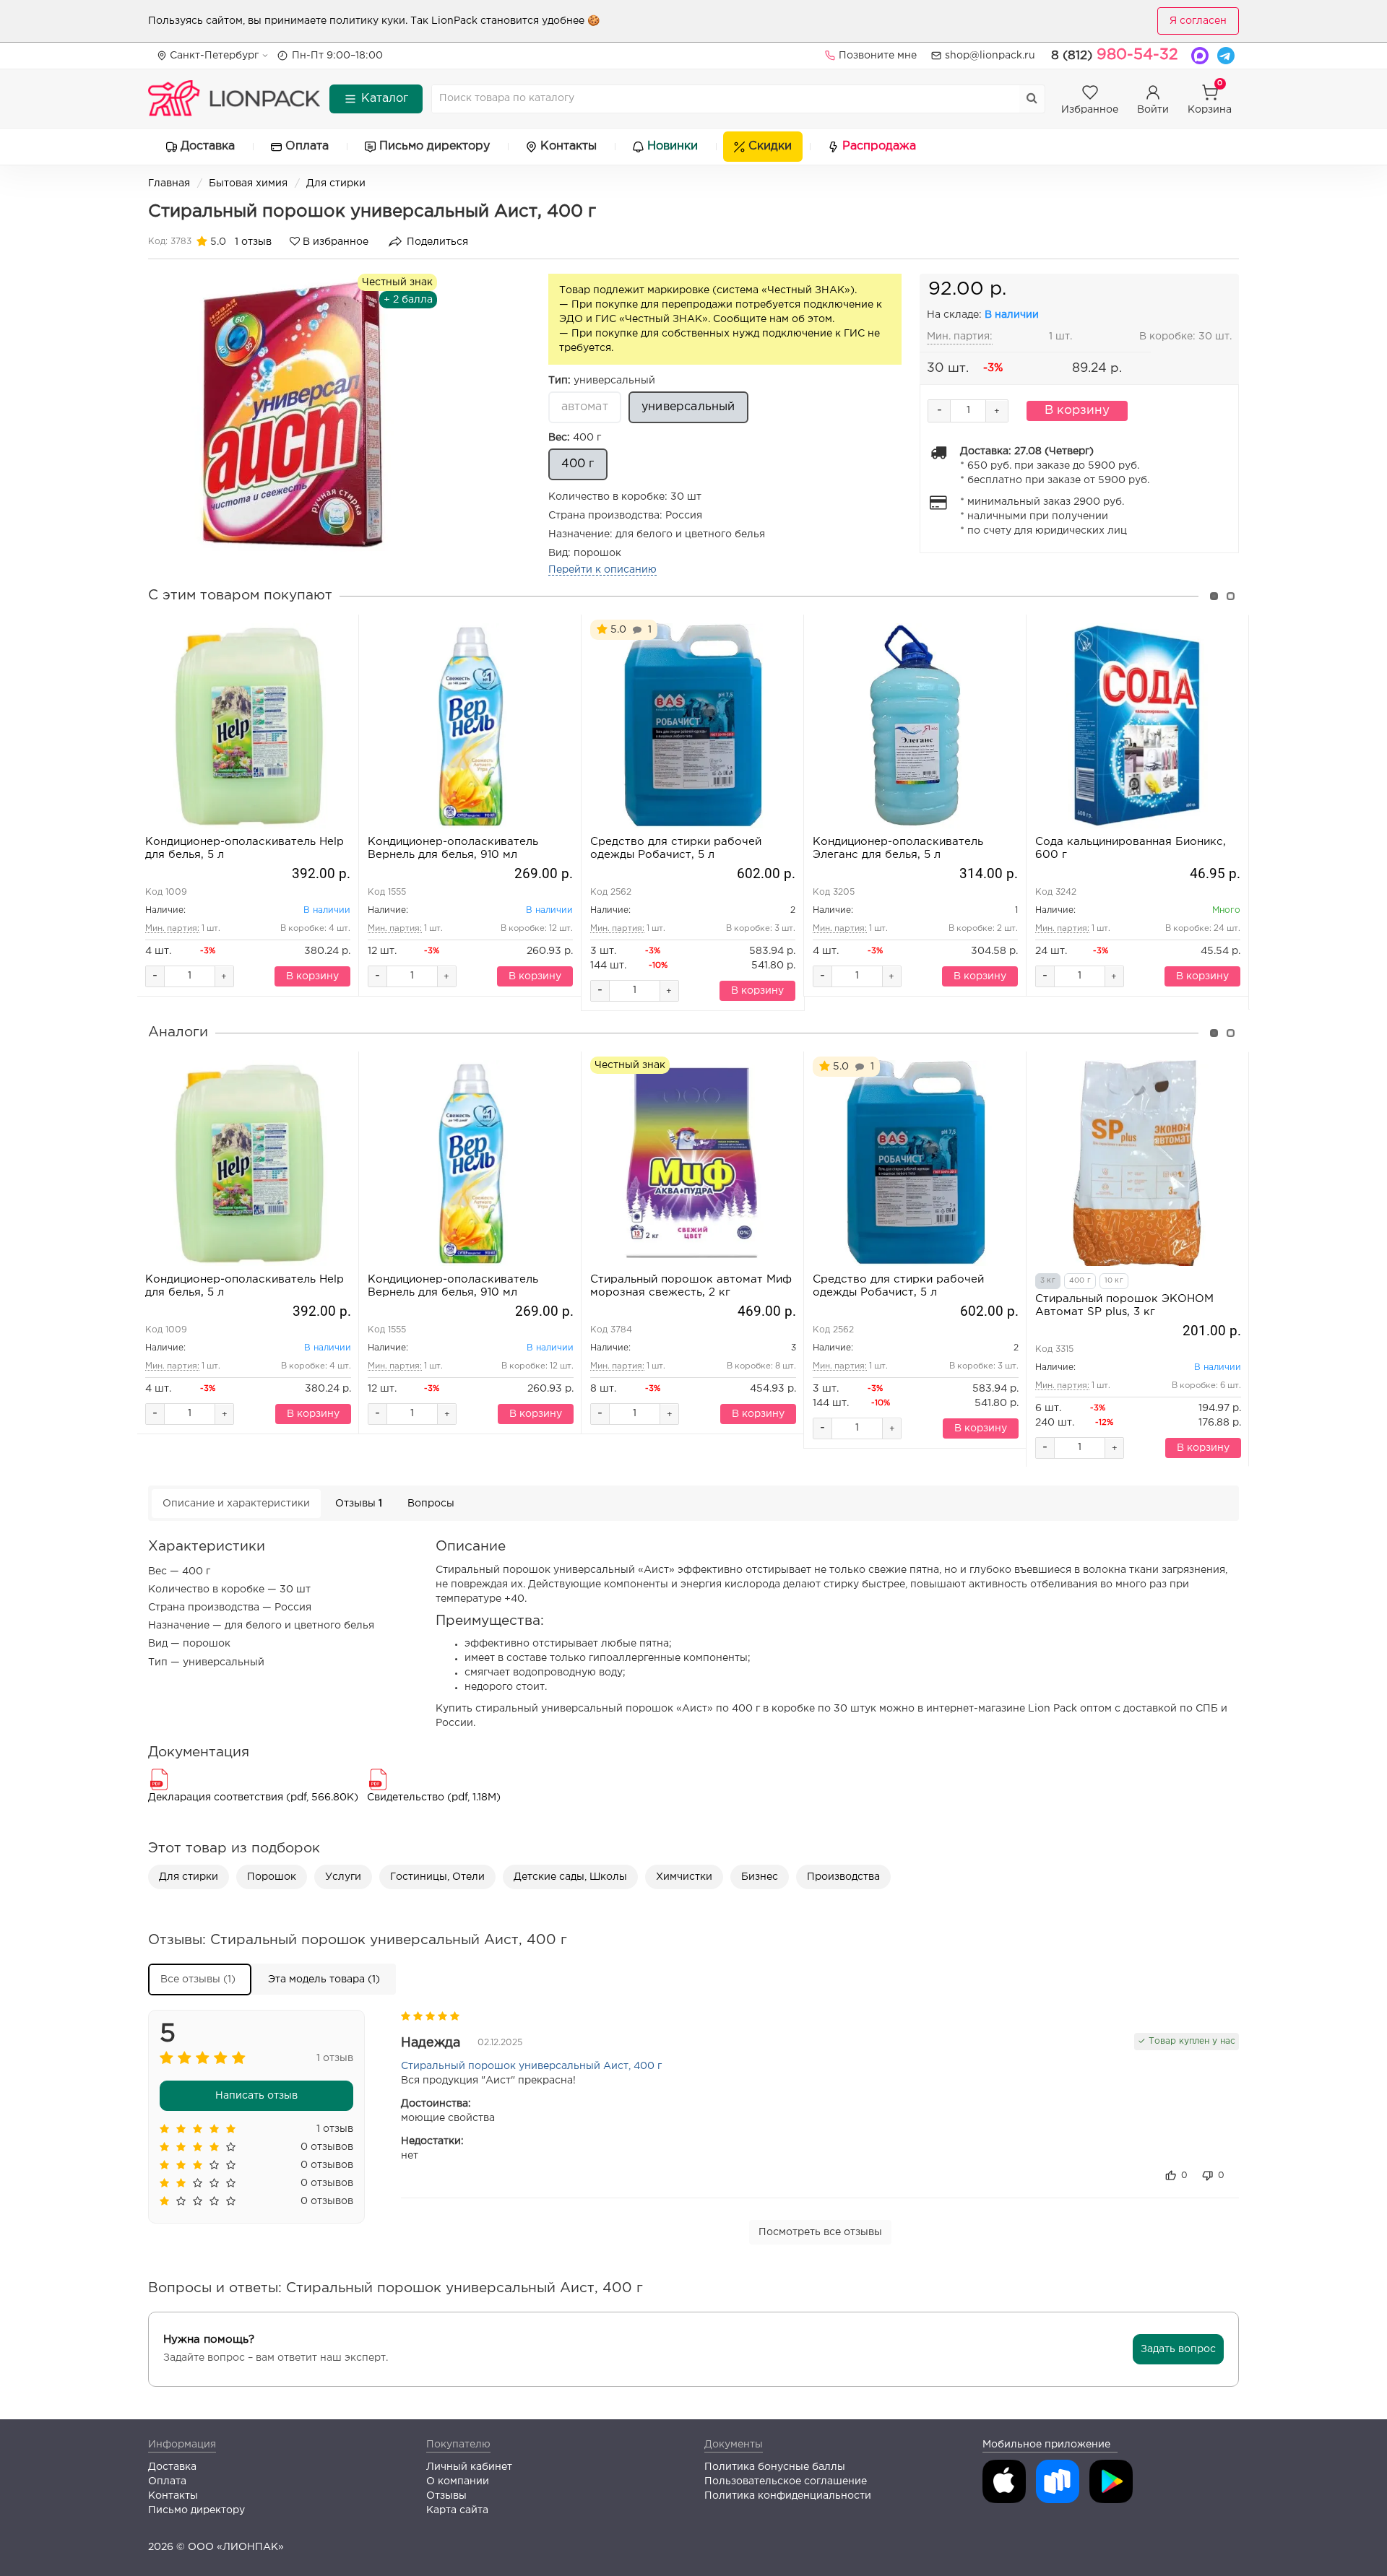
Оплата (307, 146)
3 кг (1048, 1281)
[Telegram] (1226, 56)
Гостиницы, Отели (437, 1877)
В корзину (1077, 411)
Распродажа (879, 146)
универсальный (602, 381)
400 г (575, 438)
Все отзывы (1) (198, 1979)
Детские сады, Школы (570, 1877)
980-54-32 (1115, 55)
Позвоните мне (878, 56)
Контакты (569, 146)
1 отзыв (253, 242)
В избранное (334, 242)
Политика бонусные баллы (775, 2467)
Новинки (673, 146)
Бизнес (760, 1877)
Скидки (770, 146)
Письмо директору (435, 146)
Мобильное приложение (1046, 2445)
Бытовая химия (248, 183)
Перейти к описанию (602, 570)
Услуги (343, 1877)
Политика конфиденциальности (788, 2496)
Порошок (272, 1877)
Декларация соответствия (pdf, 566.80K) (253, 1797)
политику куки (367, 21)
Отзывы (359, 1504)
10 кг (1114, 1281)
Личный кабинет (469, 2467)
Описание (236, 1504)
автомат (585, 407)
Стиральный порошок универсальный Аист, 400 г (531, 2066)
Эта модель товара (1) (324, 1979)
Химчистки (684, 1877)
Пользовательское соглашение (786, 2481)
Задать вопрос (1178, 2349)
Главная (169, 183)
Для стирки (336, 183)
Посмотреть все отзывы (820, 2232)
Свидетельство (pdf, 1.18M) (434, 1797)
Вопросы (431, 1504)
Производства (843, 1877)
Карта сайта (457, 2510)
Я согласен (1198, 21)
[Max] (1200, 56)
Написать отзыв (256, 2096)
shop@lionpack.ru (990, 56)
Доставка (208, 146)
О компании (458, 2481)
